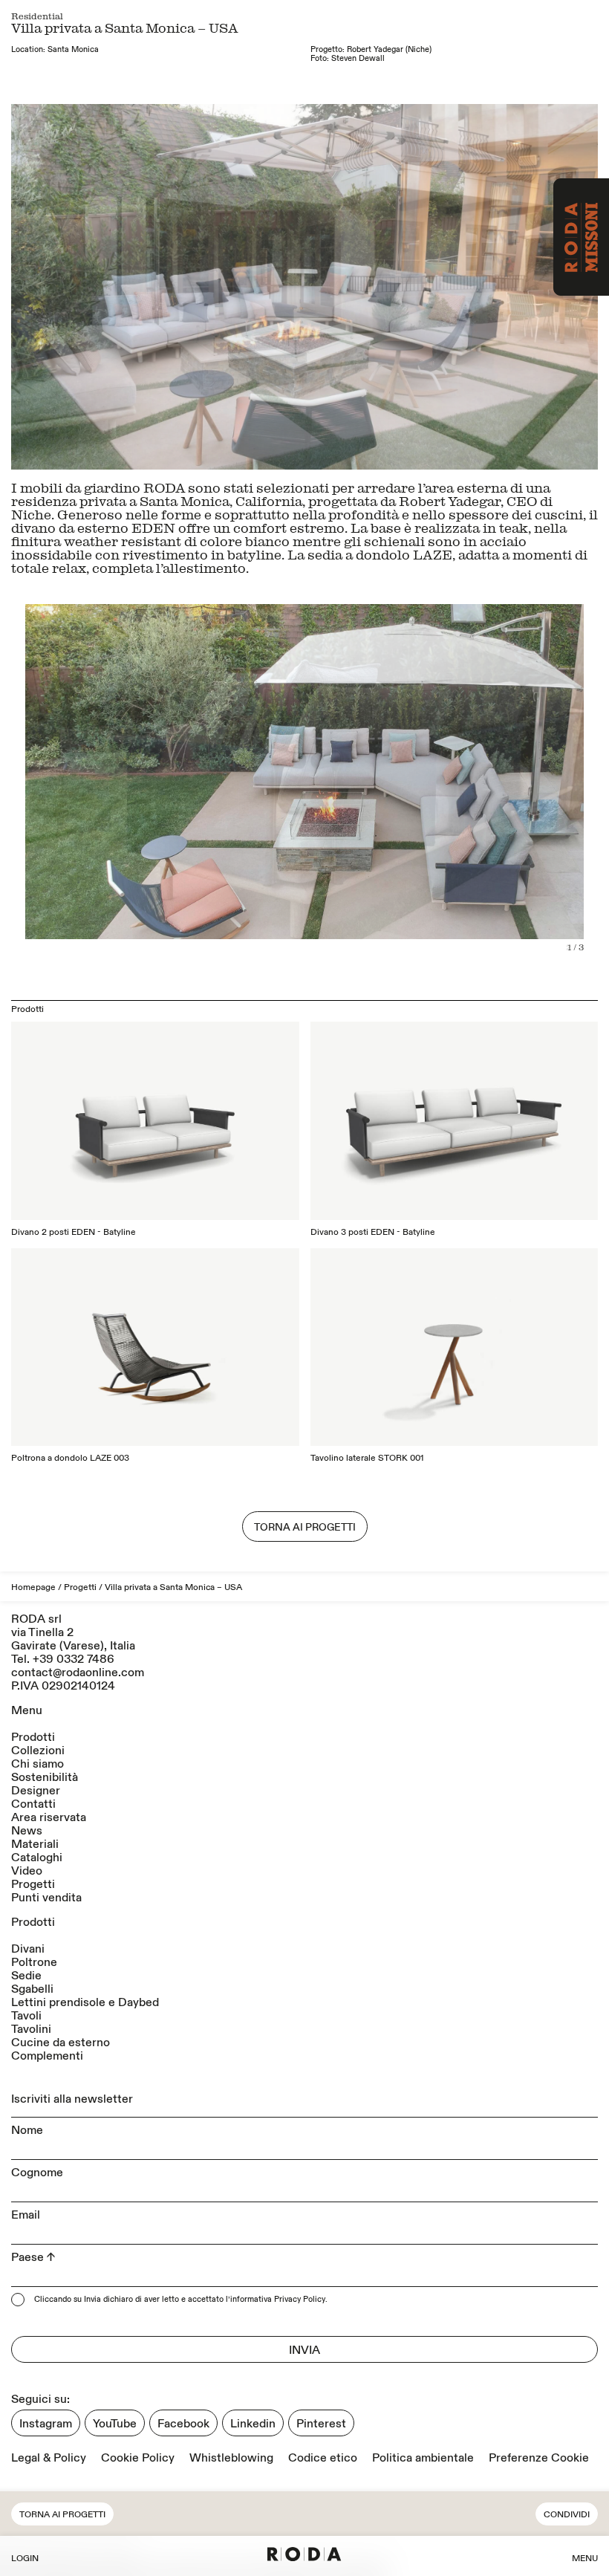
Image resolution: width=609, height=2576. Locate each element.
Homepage (33, 1587)
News (27, 1831)
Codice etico (323, 2458)
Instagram (46, 2424)
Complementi (47, 2056)
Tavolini (31, 2029)
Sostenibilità (45, 1777)
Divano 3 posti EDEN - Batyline (373, 1232)
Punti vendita (46, 1898)
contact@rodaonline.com (78, 1673)
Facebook (183, 2424)
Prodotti (33, 1737)
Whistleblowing (231, 2458)
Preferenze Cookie (539, 2458)
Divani (28, 1949)
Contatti (33, 1804)
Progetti (80, 1587)
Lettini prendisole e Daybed (85, 2002)
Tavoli (26, 2016)
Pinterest (321, 2424)
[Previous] (158, 287)
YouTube (115, 2424)
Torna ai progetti (62, 2515)
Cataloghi (37, 1858)
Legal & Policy (49, 2458)
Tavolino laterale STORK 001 (367, 1458)
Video (27, 1871)
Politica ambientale (423, 2458)
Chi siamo (38, 1764)
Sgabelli (32, 1989)
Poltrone (34, 1962)
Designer (36, 1791)
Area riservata (49, 1817)
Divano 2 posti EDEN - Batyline (74, 1232)
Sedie (26, 1976)
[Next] (451, 287)
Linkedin (253, 2424)
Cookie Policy (138, 2458)
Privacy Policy (300, 2300)
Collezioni (38, 1751)
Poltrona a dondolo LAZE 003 (70, 1458)
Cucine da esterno (61, 2043)
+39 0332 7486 (74, 1659)
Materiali (35, 1844)
